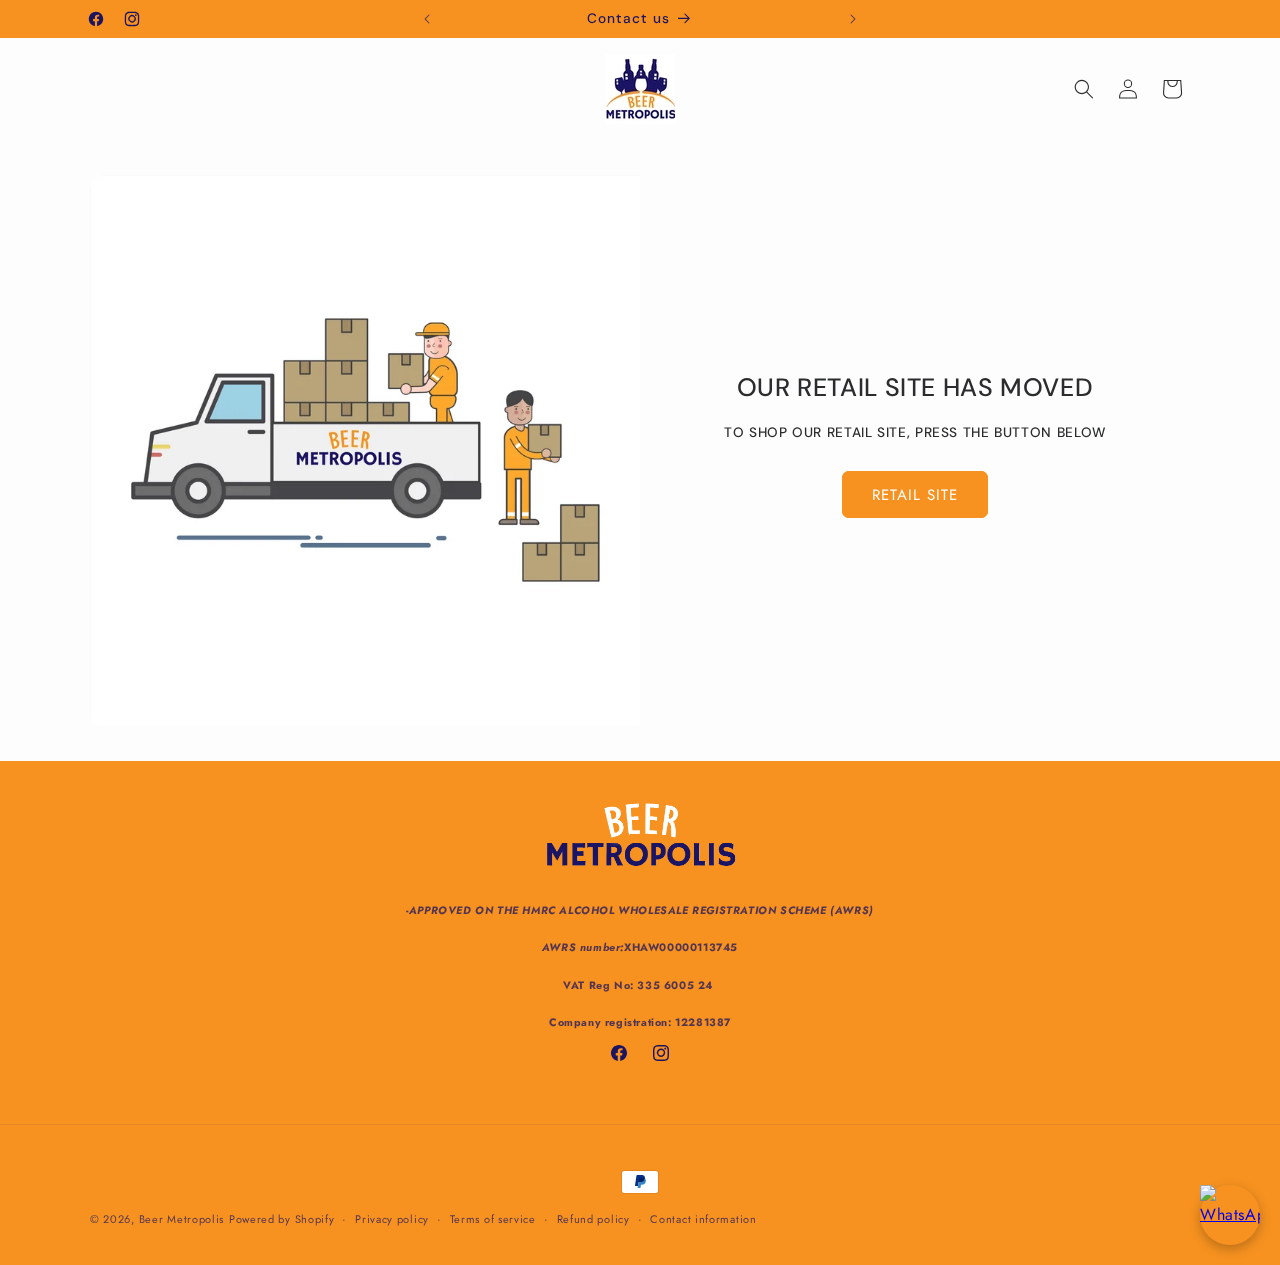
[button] (1084, 89)
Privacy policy (392, 1219)
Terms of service (493, 1219)
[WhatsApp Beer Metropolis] (1230, 1215)
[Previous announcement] (427, 19)
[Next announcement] (853, 19)
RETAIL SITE (915, 495)
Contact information (703, 1219)
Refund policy (593, 1219)
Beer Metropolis (182, 1219)
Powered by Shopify (282, 1219)
